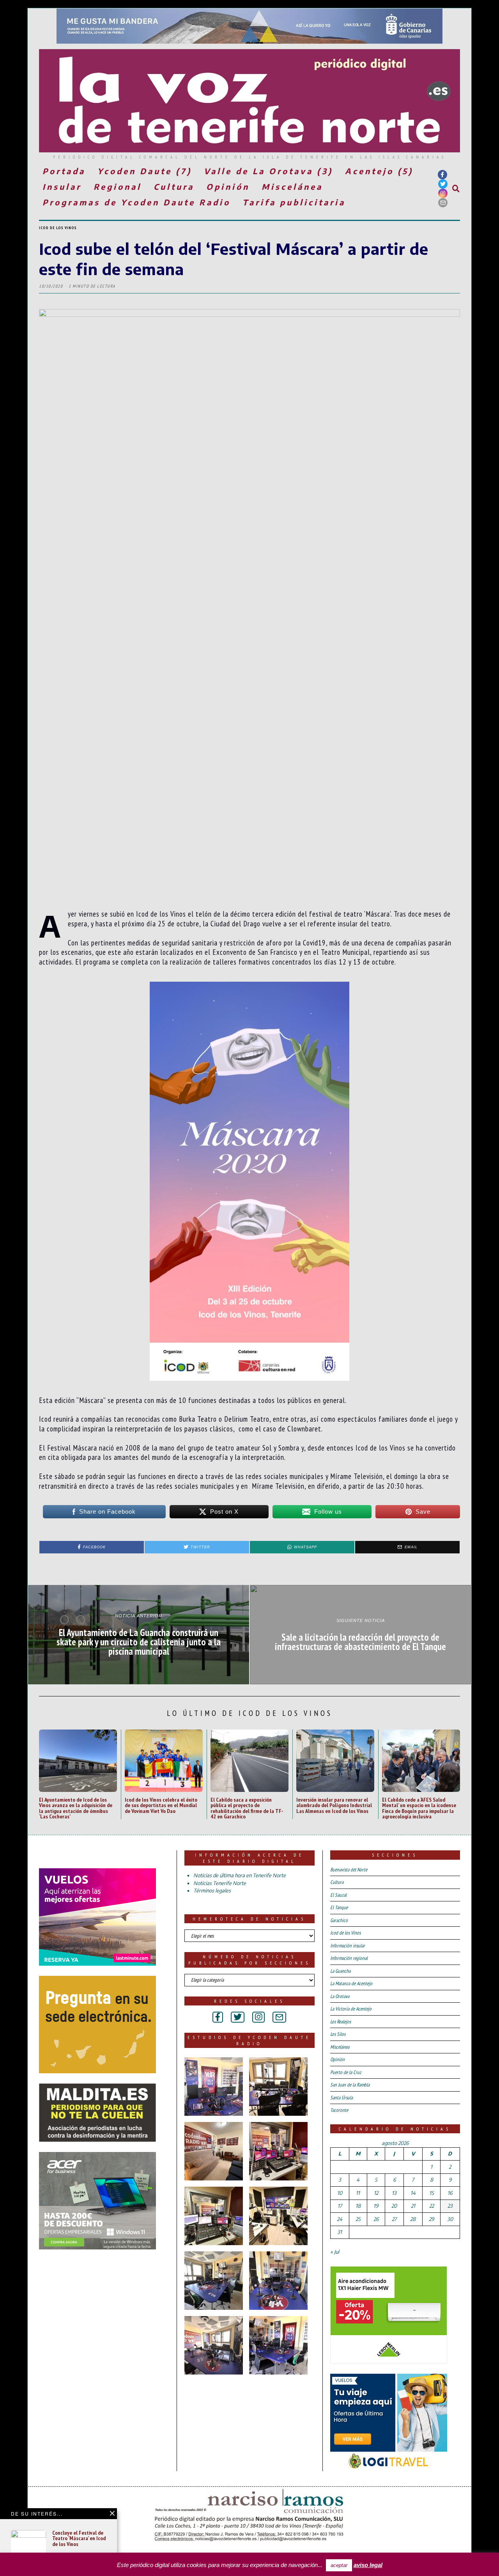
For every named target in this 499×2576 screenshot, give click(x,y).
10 (340, 2193)
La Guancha (340, 1971)
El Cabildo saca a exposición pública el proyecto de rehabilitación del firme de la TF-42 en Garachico (247, 1808)
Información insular (348, 1946)
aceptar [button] (339, 2565)
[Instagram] (443, 193)
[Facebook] (442, 175)
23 (450, 2206)
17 (340, 2206)
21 (413, 2206)
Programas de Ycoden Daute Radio (136, 202)
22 (432, 2206)
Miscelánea (292, 186)
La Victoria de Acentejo (351, 2009)
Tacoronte (339, 2110)
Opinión (228, 186)
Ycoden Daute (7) (145, 171)
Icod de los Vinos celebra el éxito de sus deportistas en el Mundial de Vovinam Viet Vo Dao (161, 1805)
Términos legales (212, 1890)
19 (376, 2206)
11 (358, 2193)
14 (413, 2193)
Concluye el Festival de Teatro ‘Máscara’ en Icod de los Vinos (79, 2538)
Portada (64, 171)
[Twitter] (443, 184)
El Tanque (339, 1907)
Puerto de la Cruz (346, 2072)
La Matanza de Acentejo (351, 1983)
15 (432, 2193)
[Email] (443, 203)
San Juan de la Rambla (350, 2085)
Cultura (174, 186)
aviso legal (368, 2565)
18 (358, 2206)
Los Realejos (341, 2022)
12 (376, 2193)
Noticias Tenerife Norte (220, 1883)
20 (394, 2206)
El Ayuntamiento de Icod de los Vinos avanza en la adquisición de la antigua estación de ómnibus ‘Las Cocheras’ (76, 1808)
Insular (62, 186)
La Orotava (340, 1996)
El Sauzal (338, 1895)
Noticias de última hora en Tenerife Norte (240, 1875)
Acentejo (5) (379, 171)
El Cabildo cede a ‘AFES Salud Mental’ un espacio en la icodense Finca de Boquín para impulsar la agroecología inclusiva (419, 1808)
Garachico (339, 1920)
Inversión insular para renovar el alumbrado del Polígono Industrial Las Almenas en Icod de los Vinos (334, 1805)
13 (394, 2193)
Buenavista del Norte (349, 1870)
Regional (118, 186)
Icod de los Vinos (58, 228)
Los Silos (338, 2034)
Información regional (349, 1958)
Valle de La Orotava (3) (268, 171)
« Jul (335, 2252)
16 (450, 2193)
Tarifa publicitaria (294, 202)
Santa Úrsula (342, 2098)
